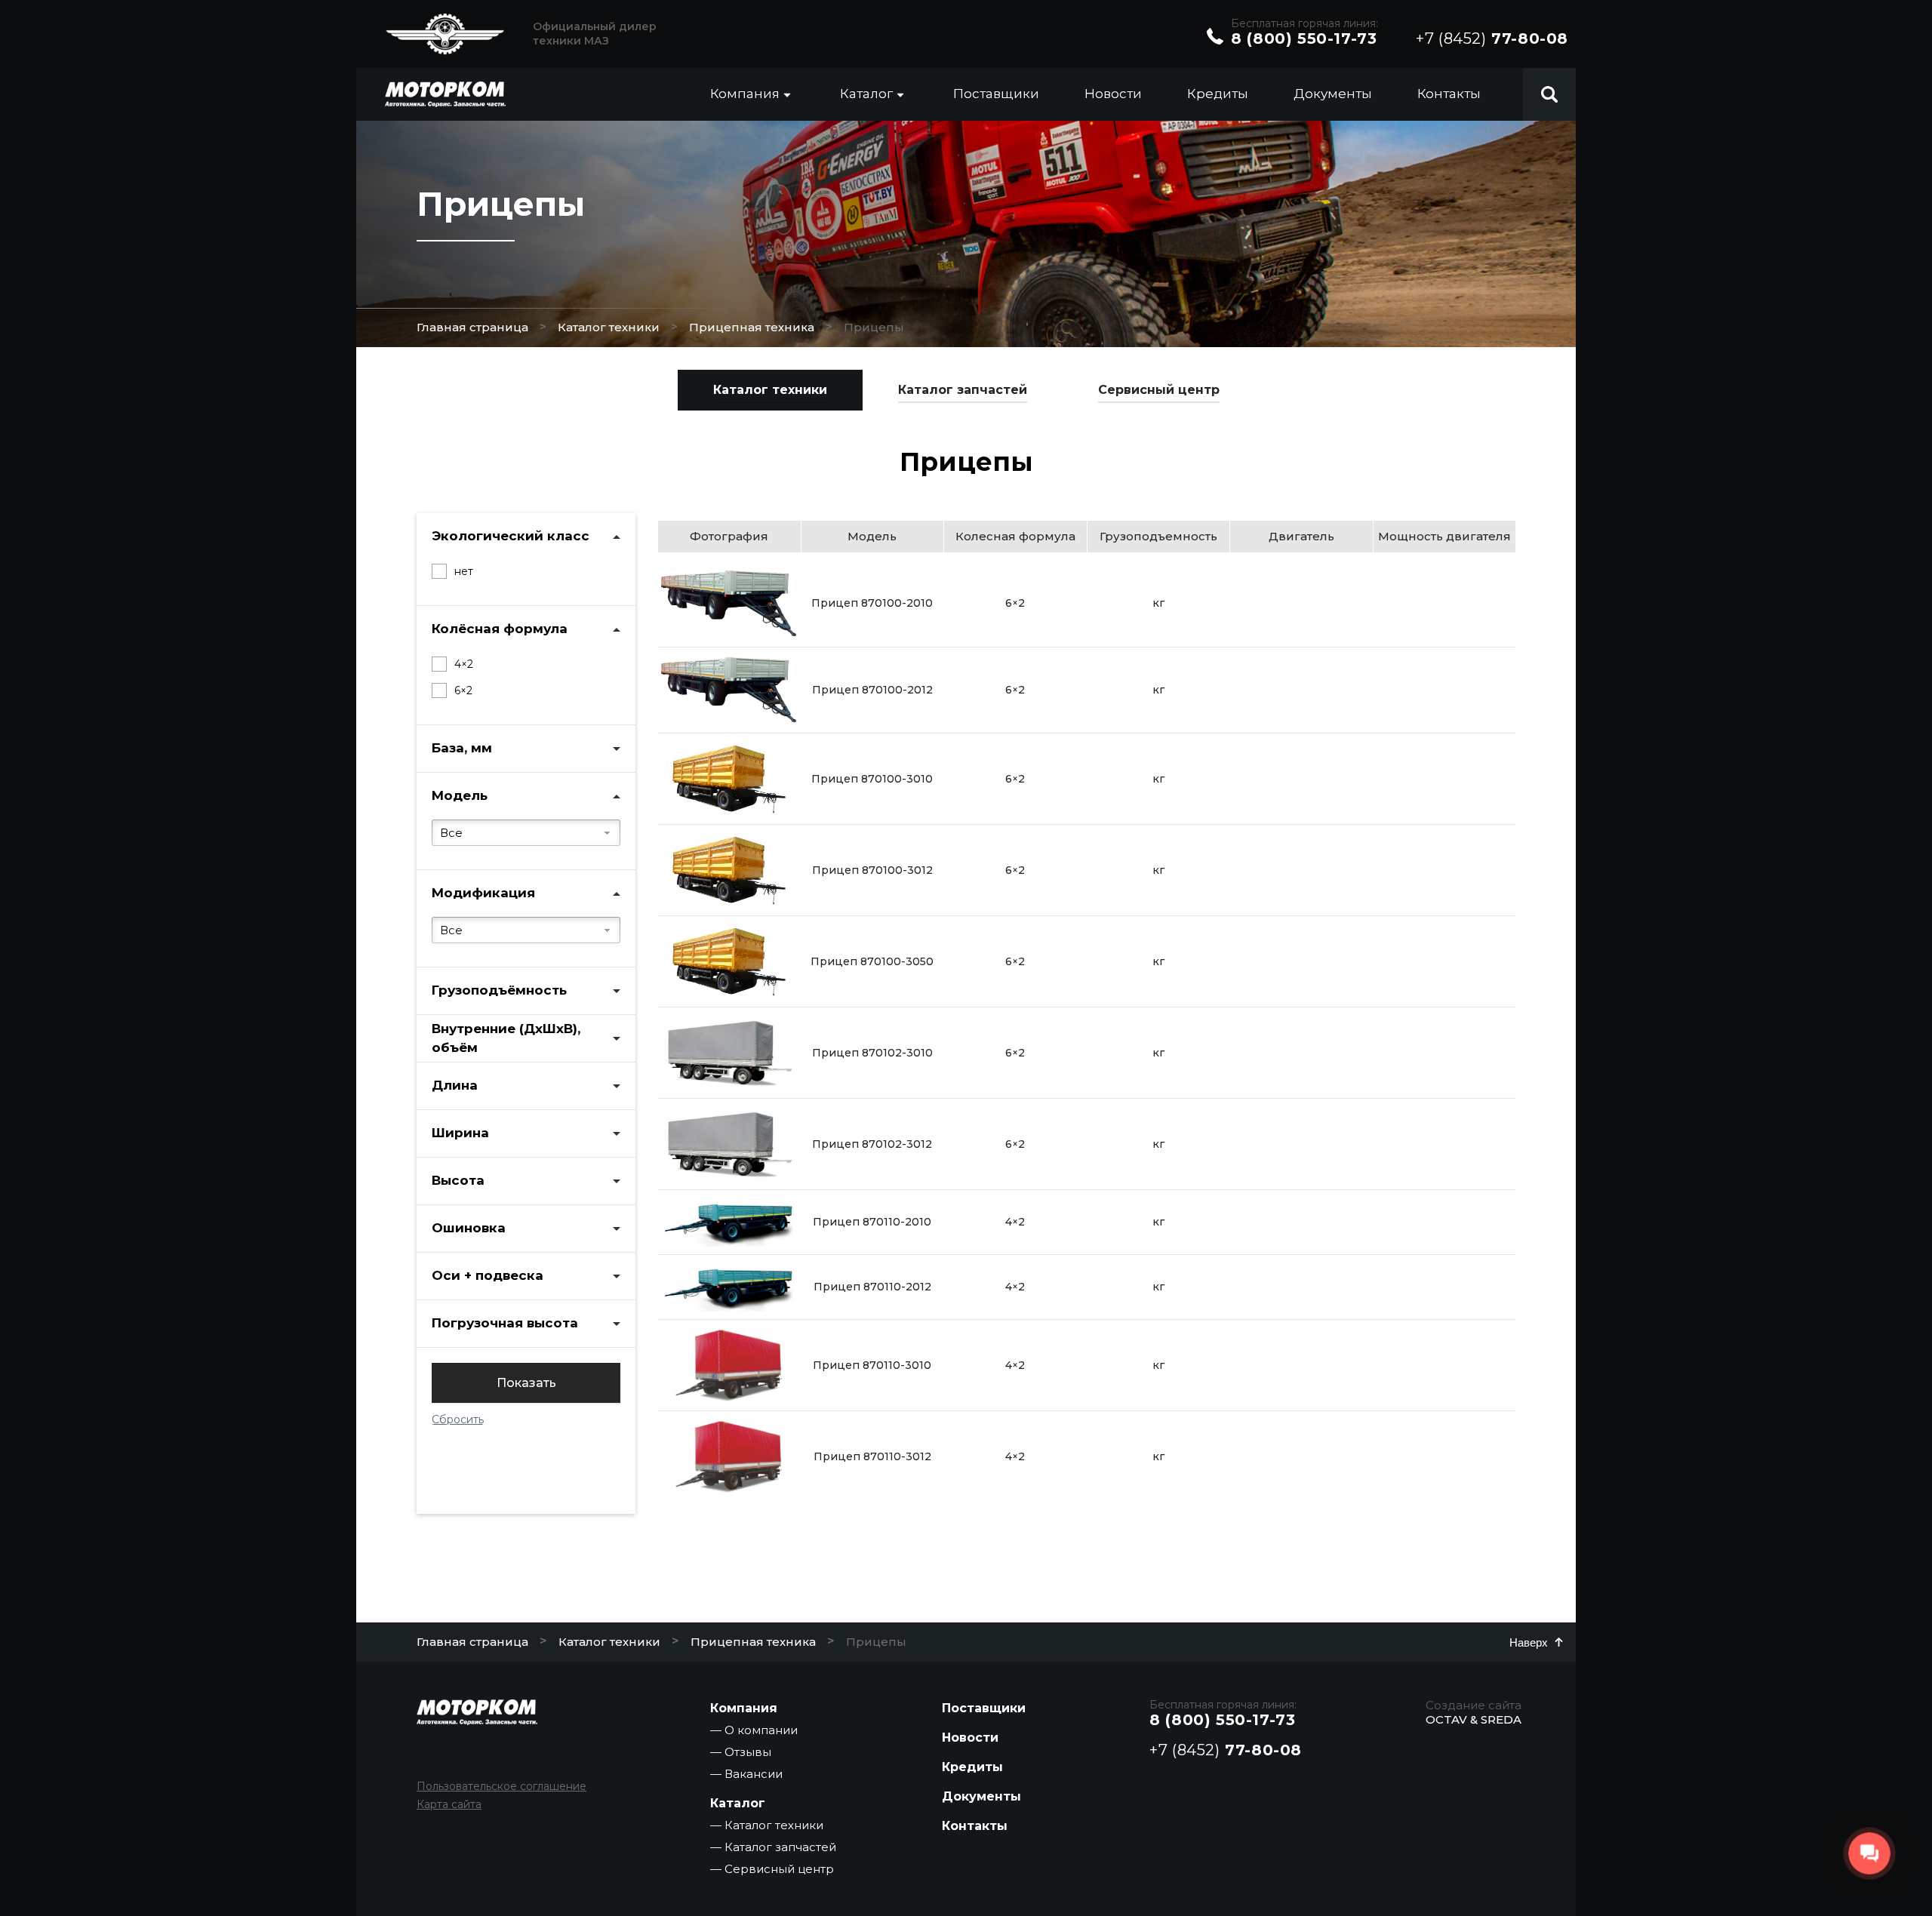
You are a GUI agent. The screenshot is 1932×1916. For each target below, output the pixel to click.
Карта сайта (449, 1804)
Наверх (1529, 1642)
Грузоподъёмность (499, 990)
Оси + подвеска (488, 1275)
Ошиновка (469, 1228)
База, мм (462, 748)
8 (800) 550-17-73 (1304, 38)
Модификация (483, 893)
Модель (460, 795)
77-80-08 (1492, 38)
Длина (455, 1085)
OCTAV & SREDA (1474, 1719)
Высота (458, 1180)
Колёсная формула (500, 629)
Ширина (460, 1133)
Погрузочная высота (505, 1323)
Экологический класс (511, 536)
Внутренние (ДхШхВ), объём (506, 1038)
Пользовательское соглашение (501, 1786)
